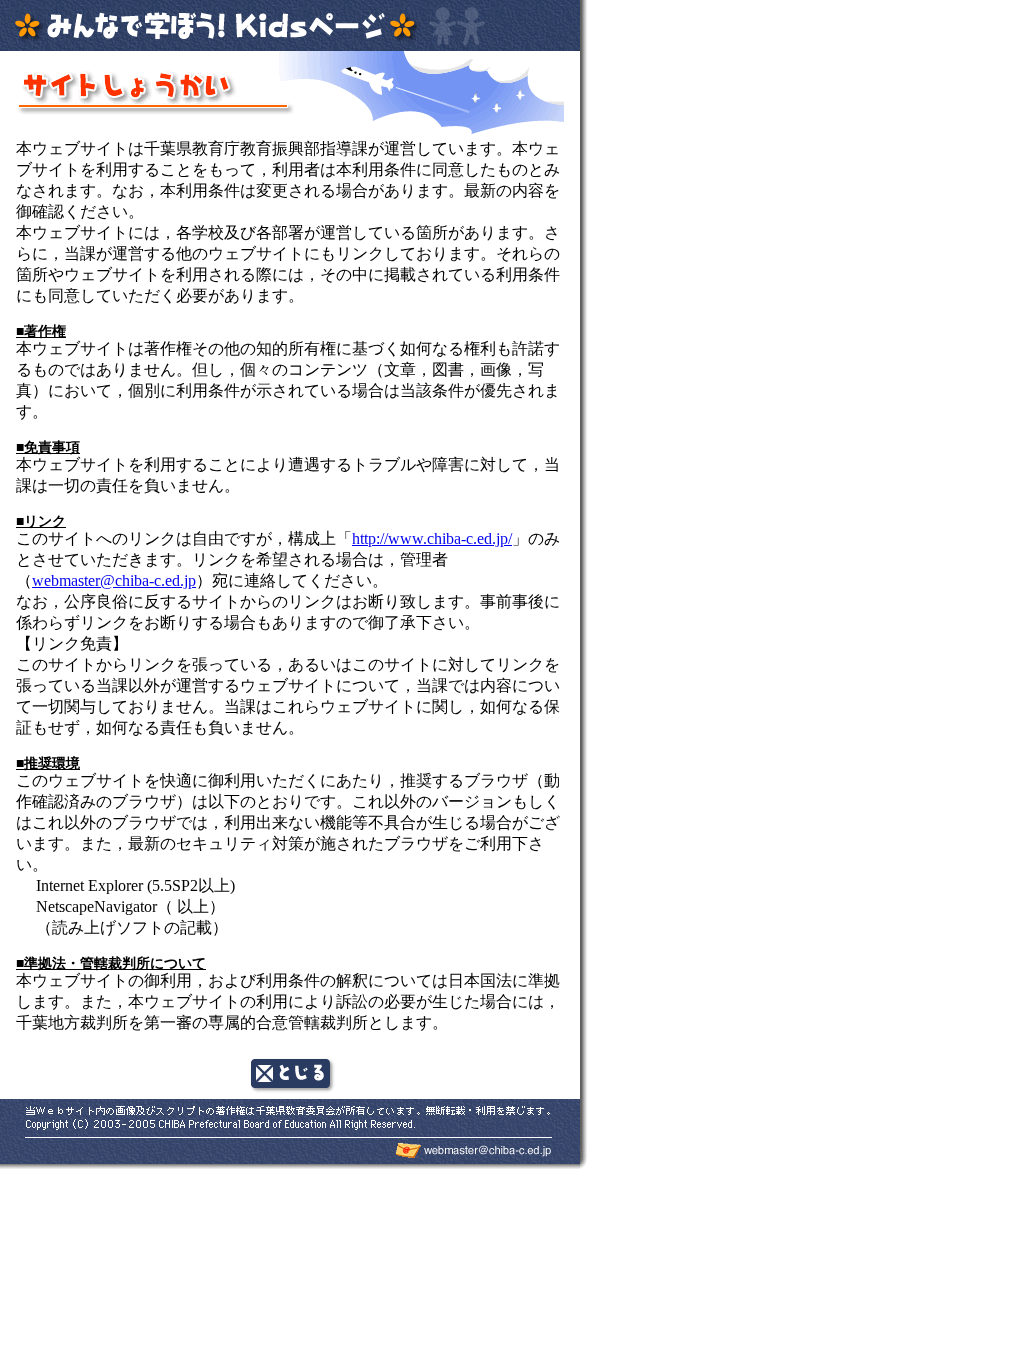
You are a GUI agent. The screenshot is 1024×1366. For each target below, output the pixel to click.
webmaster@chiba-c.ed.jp (114, 580)
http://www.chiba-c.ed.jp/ (432, 538)
